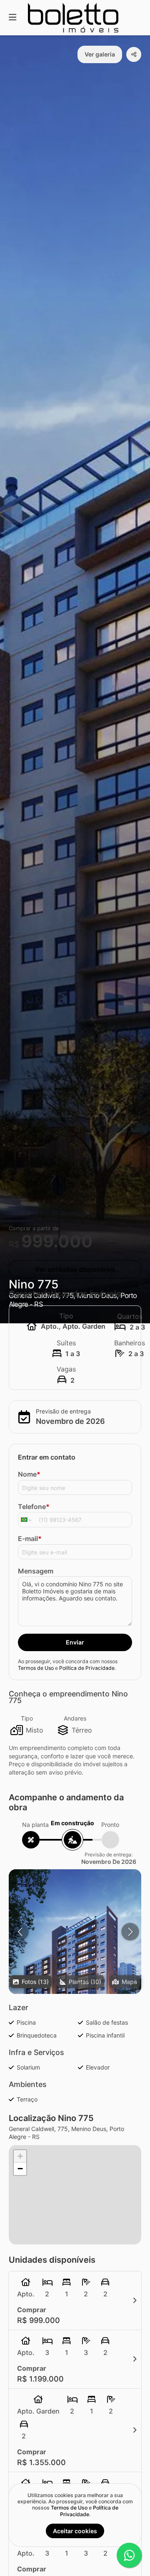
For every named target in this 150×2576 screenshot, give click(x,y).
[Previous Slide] (20, 1932)
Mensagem (36, 1571)
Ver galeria (100, 54)
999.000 (57, 1241)
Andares (75, 1718)
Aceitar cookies (75, 2531)
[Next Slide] (130, 1932)
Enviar (75, 1642)
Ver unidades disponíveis (75, 1269)
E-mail (30, 1539)
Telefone (34, 1507)
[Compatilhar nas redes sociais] (134, 54)
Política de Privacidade (87, 1668)
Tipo (27, 1718)
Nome (29, 1474)
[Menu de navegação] (12, 18)
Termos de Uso (36, 1668)
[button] (75, 1952)
